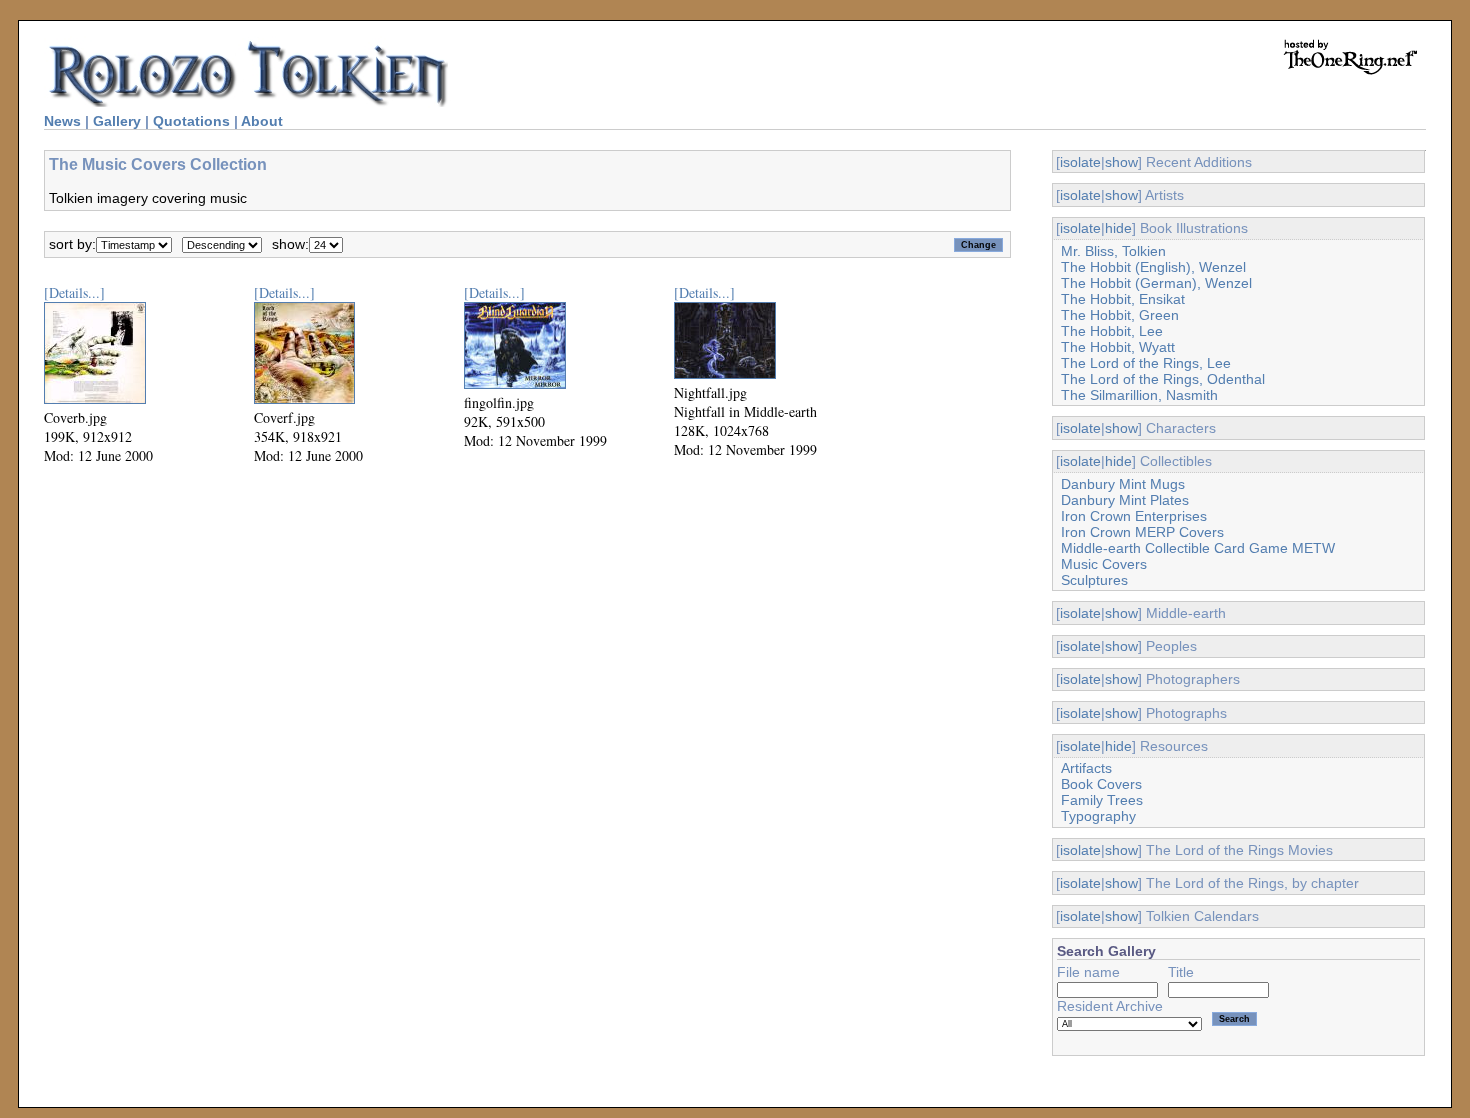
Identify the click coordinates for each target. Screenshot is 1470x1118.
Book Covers (1101, 784)
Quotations (191, 121)
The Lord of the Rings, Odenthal (1163, 379)
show (1121, 162)
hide (1118, 228)
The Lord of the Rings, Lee (1146, 363)
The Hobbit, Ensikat (1123, 299)
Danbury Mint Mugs (1123, 484)
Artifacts (1086, 768)
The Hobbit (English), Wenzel (1153, 267)
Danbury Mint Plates (1125, 500)
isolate (1080, 162)
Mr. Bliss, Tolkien (1113, 251)
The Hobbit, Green (1120, 315)
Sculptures (1094, 580)
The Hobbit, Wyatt (1118, 347)
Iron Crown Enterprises (1134, 516)
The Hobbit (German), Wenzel (1156, 283)
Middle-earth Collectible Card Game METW (1198, 548)
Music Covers (1104, 564)
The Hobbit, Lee (1112, 331)
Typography (1098, 816)
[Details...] (74, 292)
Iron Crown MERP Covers (1142, 532)
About (262, 121)
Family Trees (1102, 800)
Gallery (117, 121)
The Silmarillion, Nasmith (1139, 395)
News (62, 121)
